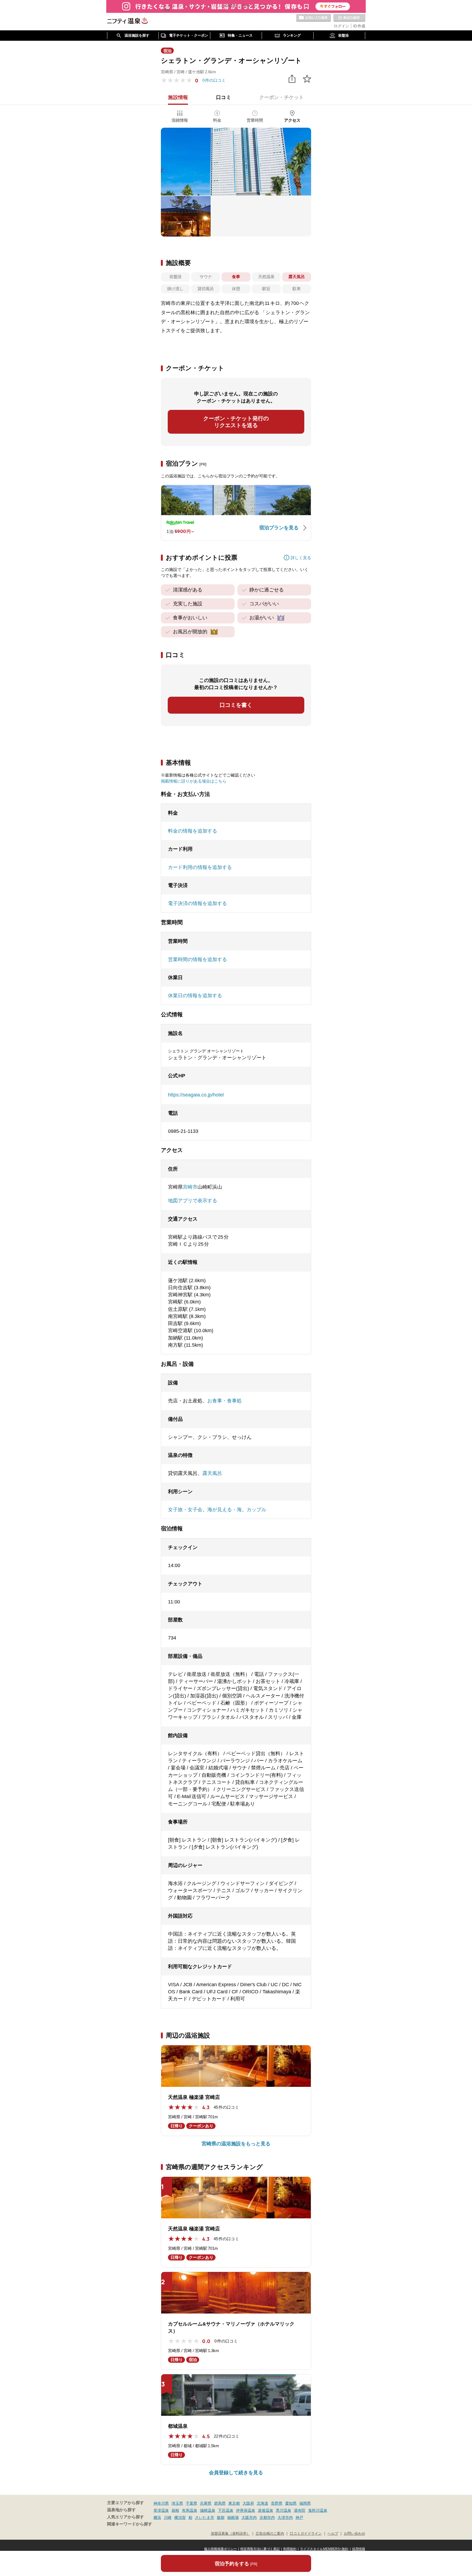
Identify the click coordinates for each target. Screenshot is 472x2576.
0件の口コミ (214, 80)
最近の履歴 (349, 18)
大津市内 (285, 2517)
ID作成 (359, 26)
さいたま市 (205, 2517)
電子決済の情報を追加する (197, 903)
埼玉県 (177, 2503)
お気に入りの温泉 (314, 18)
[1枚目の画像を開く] (236, 162)
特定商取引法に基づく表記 (260, 2549)
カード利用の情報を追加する (200, 867)
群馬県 (220, 2503)
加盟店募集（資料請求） (230, 2534)
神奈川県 (161, 2503)
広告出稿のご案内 (270, 2534)
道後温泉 (265, 2510)
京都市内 (267, 2517)
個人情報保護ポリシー (220, 2549)
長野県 (277, 2503)
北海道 (262, 2503)
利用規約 (290, 2549)
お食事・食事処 (225, 1401)
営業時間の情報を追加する (197, 959)
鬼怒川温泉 (318, 2510)
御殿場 (233, 2517)
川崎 (168, 2517)
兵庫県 (206, 2503)
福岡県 (305, 2503)
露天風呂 (212, 1473)
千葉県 (191, 2503)
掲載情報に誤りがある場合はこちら (194, 781)
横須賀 (180, 2517)
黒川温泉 (284, 2510)
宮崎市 (190, 1187)
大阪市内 (249, 2517)
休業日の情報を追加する (195, 996)
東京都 (234, 2503)
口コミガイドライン (306, 2534)
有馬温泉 (190, 2510)
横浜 (157, 2517)
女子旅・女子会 (185, 1510)
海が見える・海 (225, 1510)
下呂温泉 (226, 2510)
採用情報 (359, 2549)
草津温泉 (161, 2510)
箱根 (175, 2510)
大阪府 (248, 2503)
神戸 (299, 2517)
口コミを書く (236, 705)
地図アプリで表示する (193, 1201)
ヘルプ (333, 2534)
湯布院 (300, 2510)
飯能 (221, 2517)
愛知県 (291, 2503)
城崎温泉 (208, 2510)
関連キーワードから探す (130, 2524)
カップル (256, 1510)
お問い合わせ (355, 2534)
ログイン (341, 26)
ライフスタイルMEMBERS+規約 (324, 2549)
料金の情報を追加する (193, 831)
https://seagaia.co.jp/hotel (196, 1095)
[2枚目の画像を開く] (186, 216)
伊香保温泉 (246, 2510)
